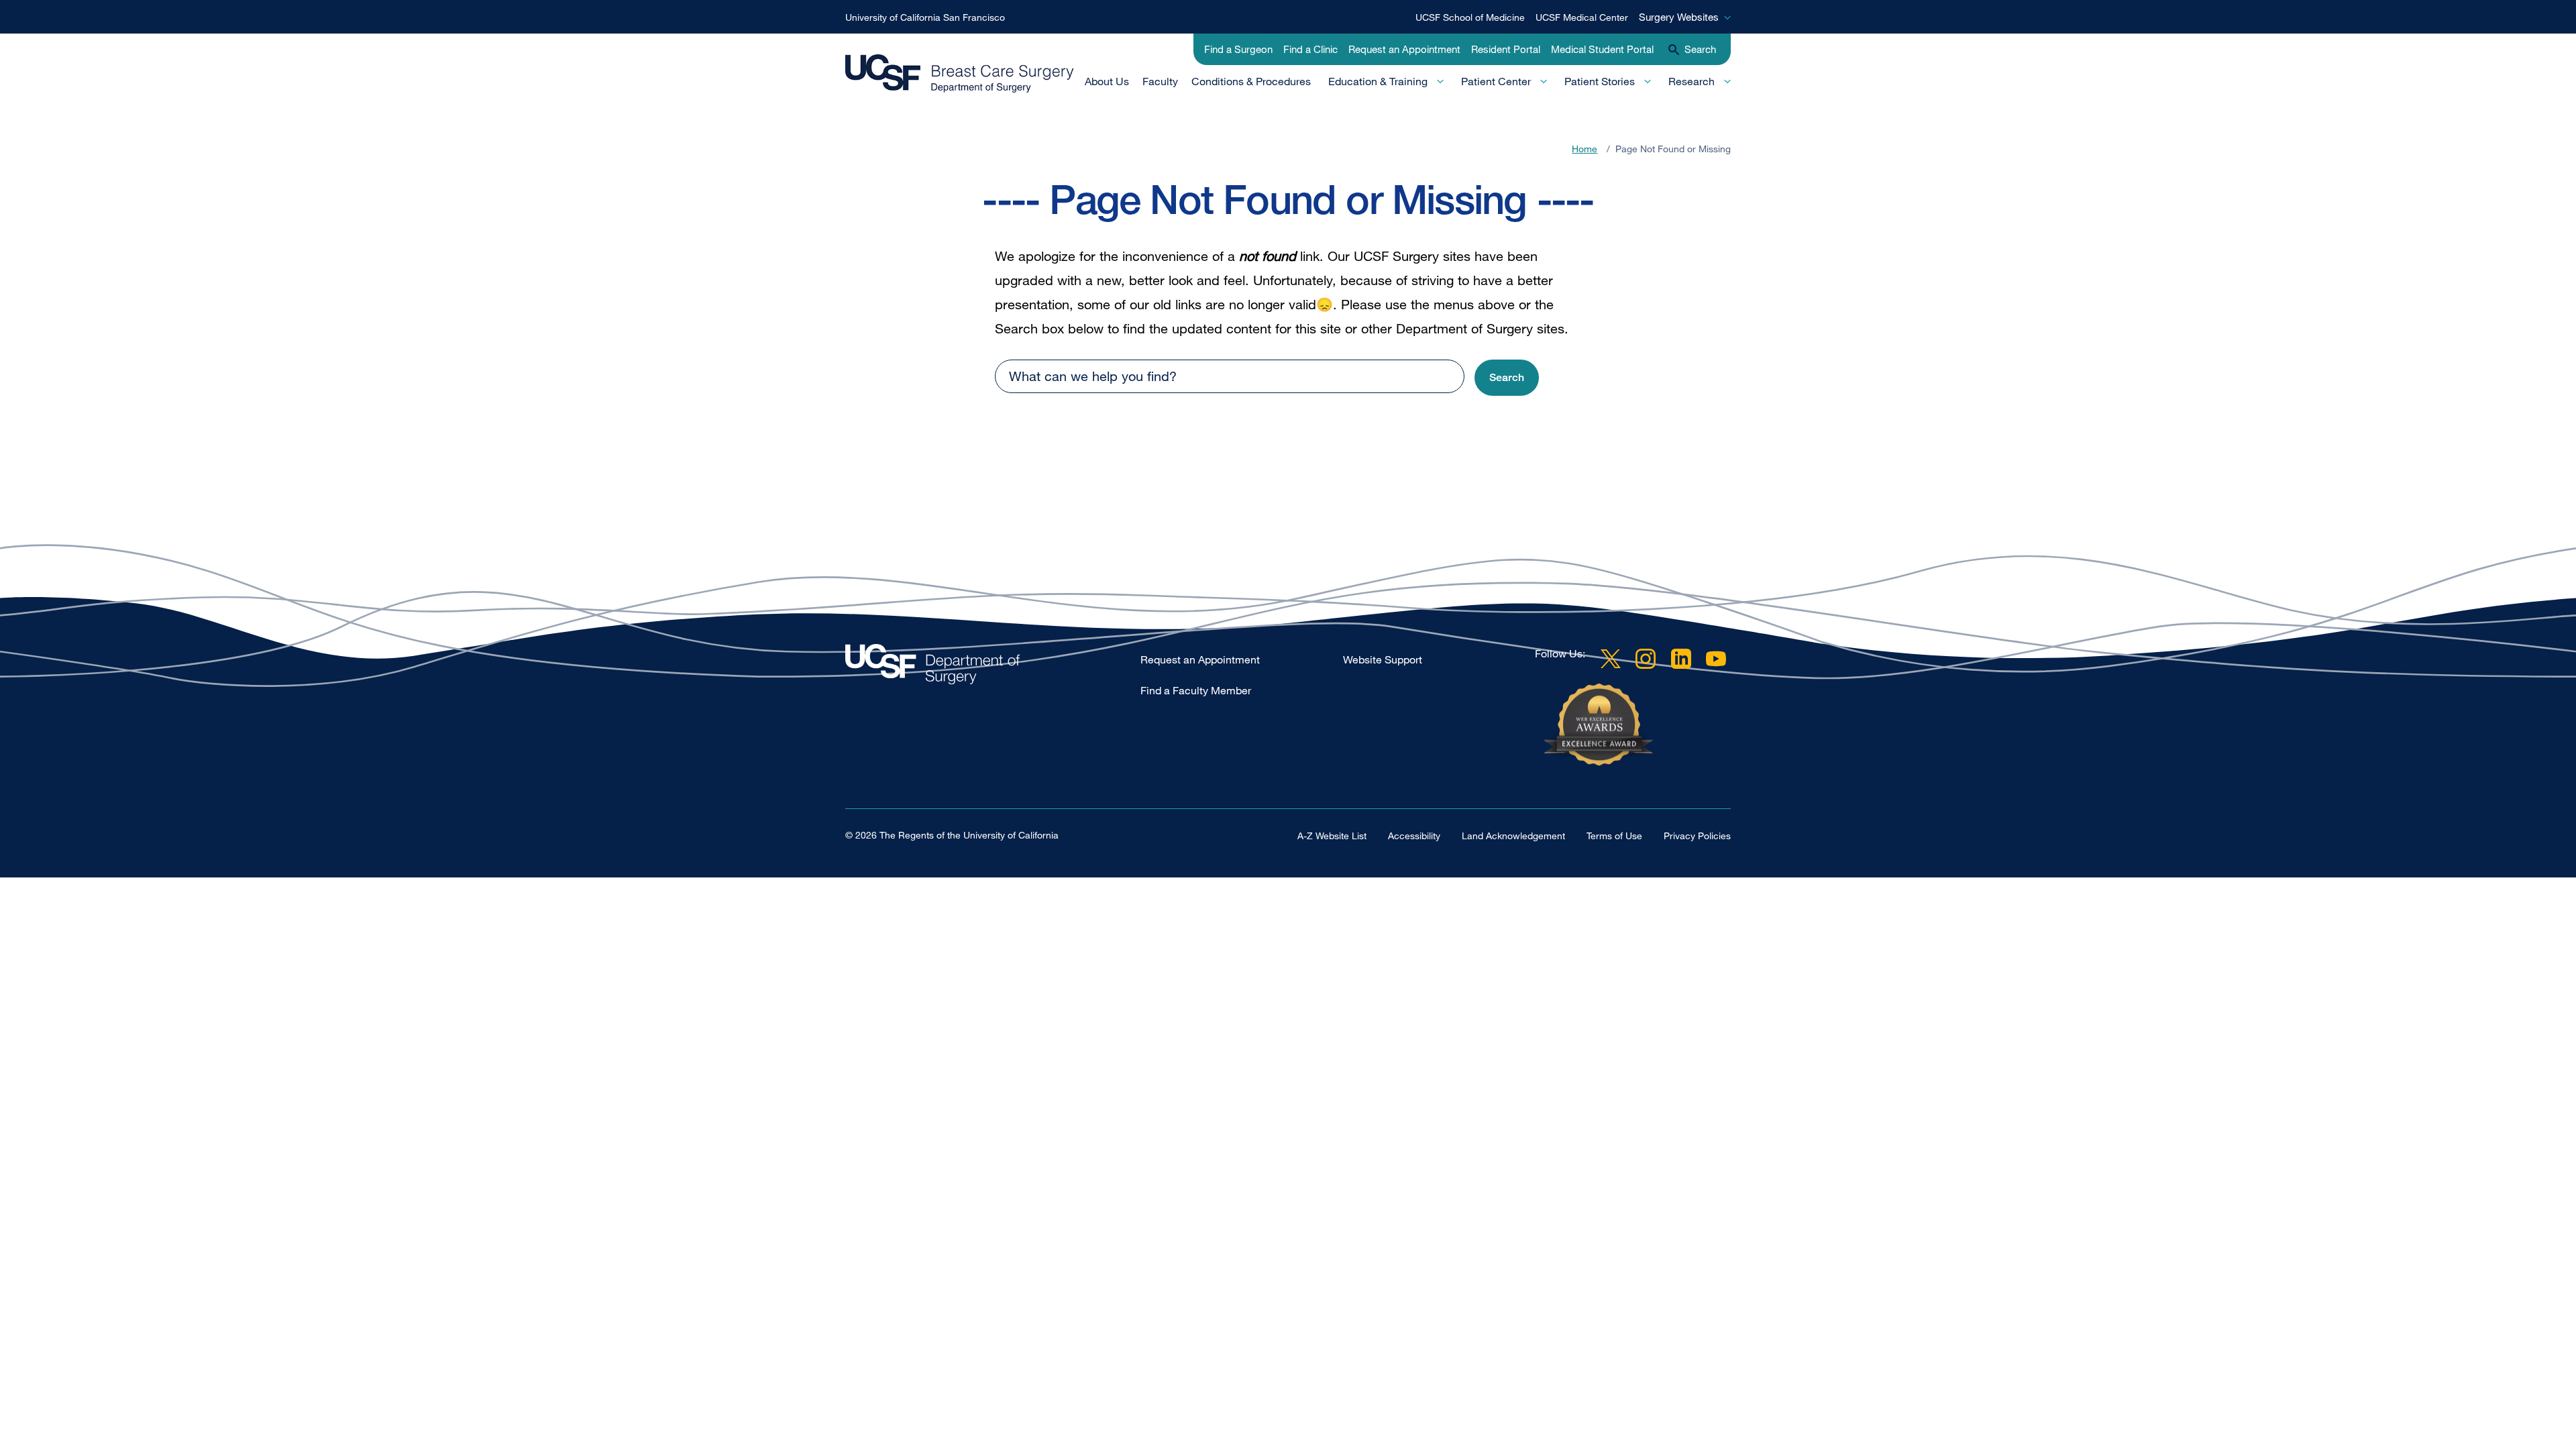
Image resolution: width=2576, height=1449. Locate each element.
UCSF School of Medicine (1470, 17)
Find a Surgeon (1238, 49)
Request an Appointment (1404, 49)
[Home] (960, 74)
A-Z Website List (1332, 836)
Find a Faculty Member (1196, 690)
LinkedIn (1681, 659)
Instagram (1646, 659)
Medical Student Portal (1602, 49)
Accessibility (1414, 836)
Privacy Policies (1697, 836)
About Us (1107, 81)
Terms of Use (1614, 836)
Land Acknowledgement (1513, 836)
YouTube (1716, 659)
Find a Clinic (1310, 49)
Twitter (1611, 659)
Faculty (1160, 81)
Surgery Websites (1679, 17)
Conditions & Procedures (1251, 81)
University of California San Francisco (925, 17)
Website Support (1383, 659)
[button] (1507, 378)
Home (1585, 149)
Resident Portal (1506, 49)
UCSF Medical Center (1582, 17)
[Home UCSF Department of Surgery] (993, 668)
